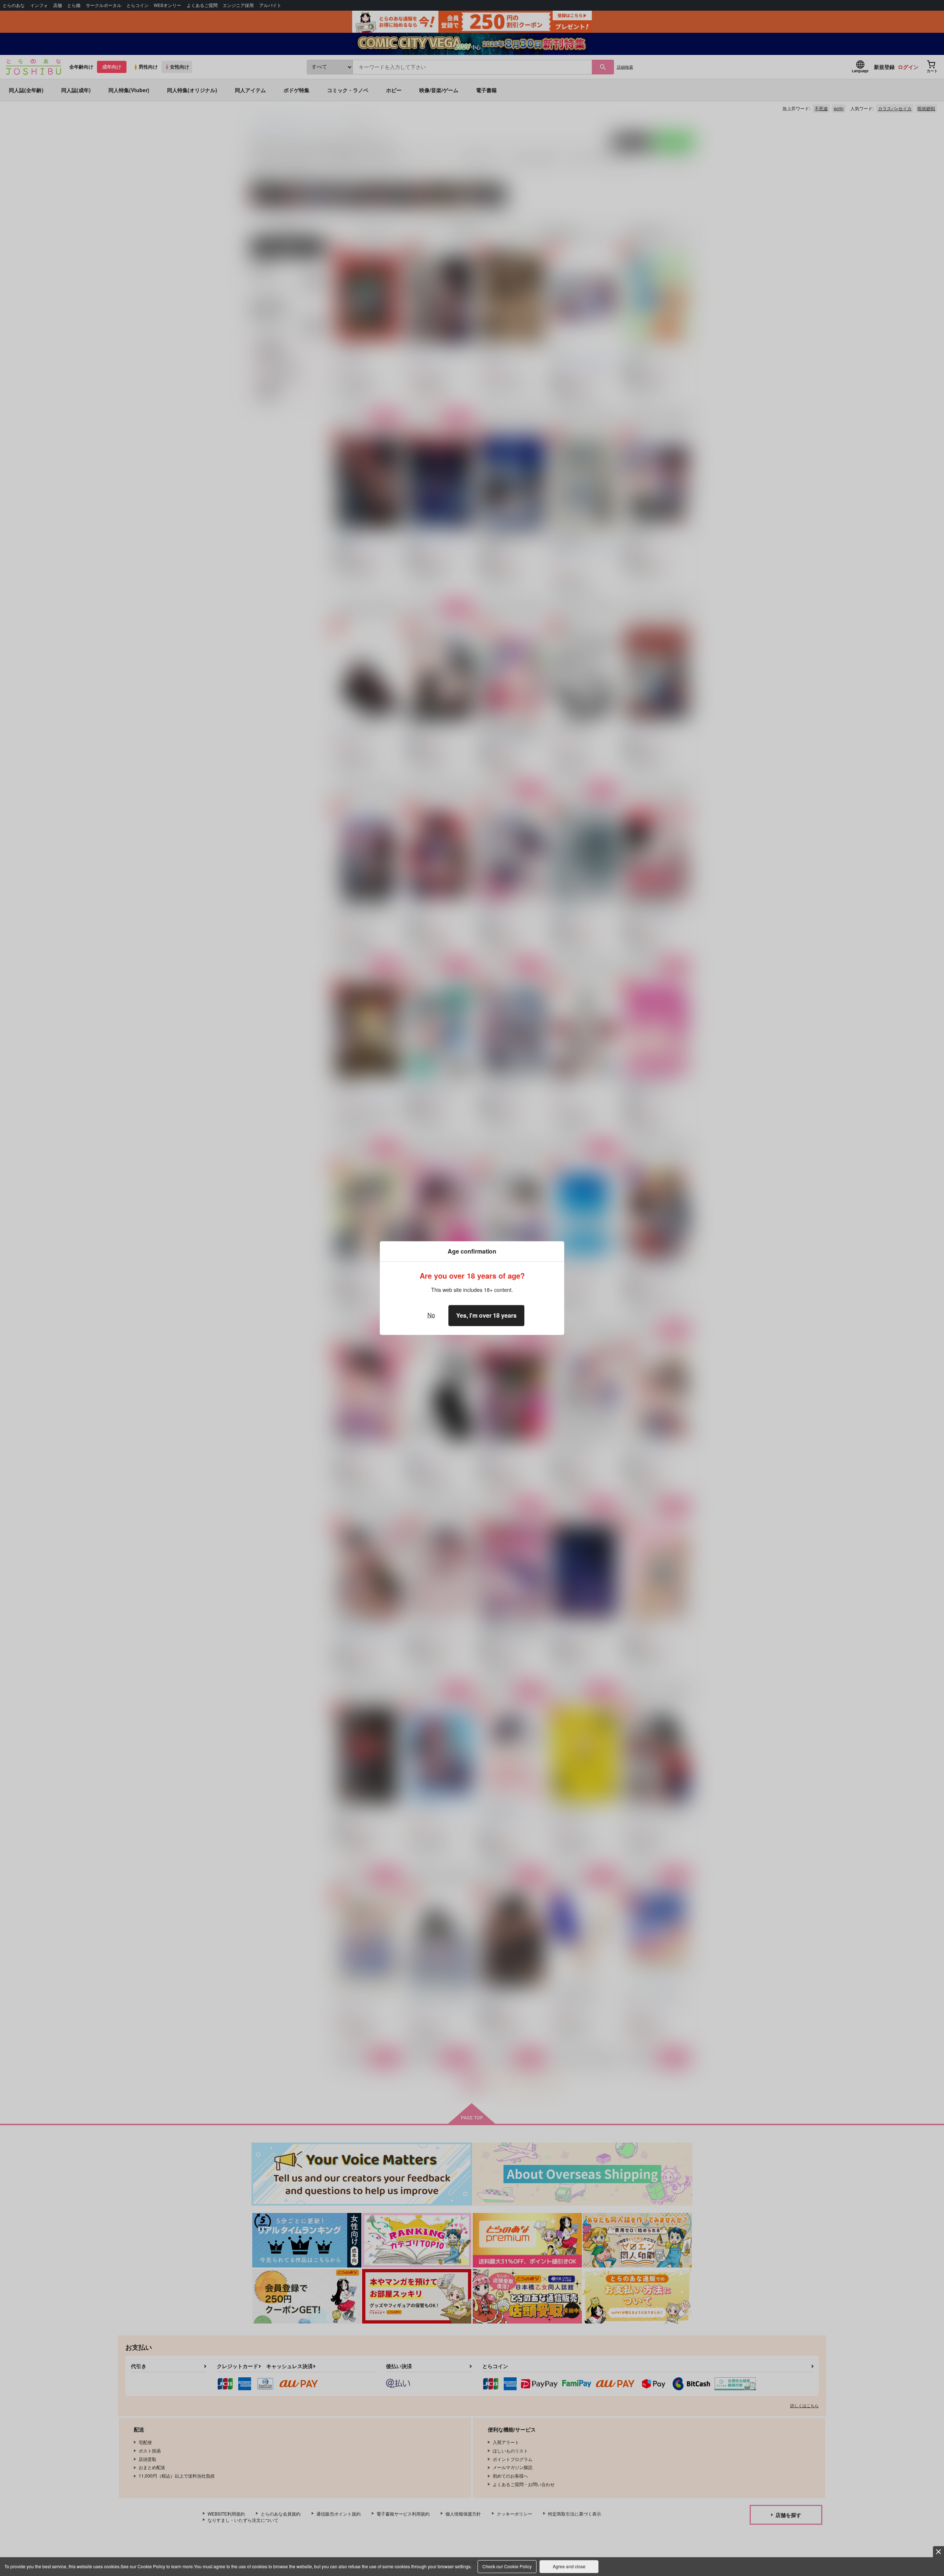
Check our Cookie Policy (507, 2566)
